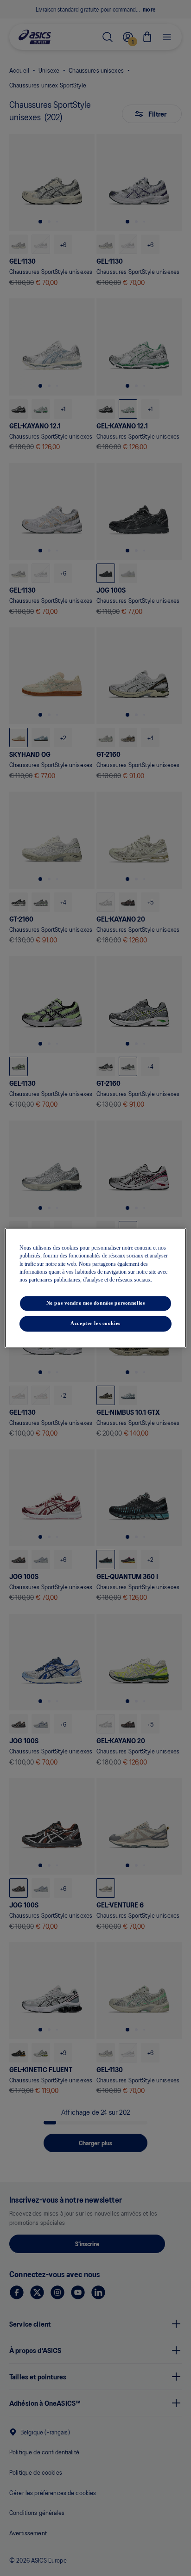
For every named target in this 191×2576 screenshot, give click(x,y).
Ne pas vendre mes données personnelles (96, 1303)
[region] (95, 1288)
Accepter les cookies (95, 1324)
